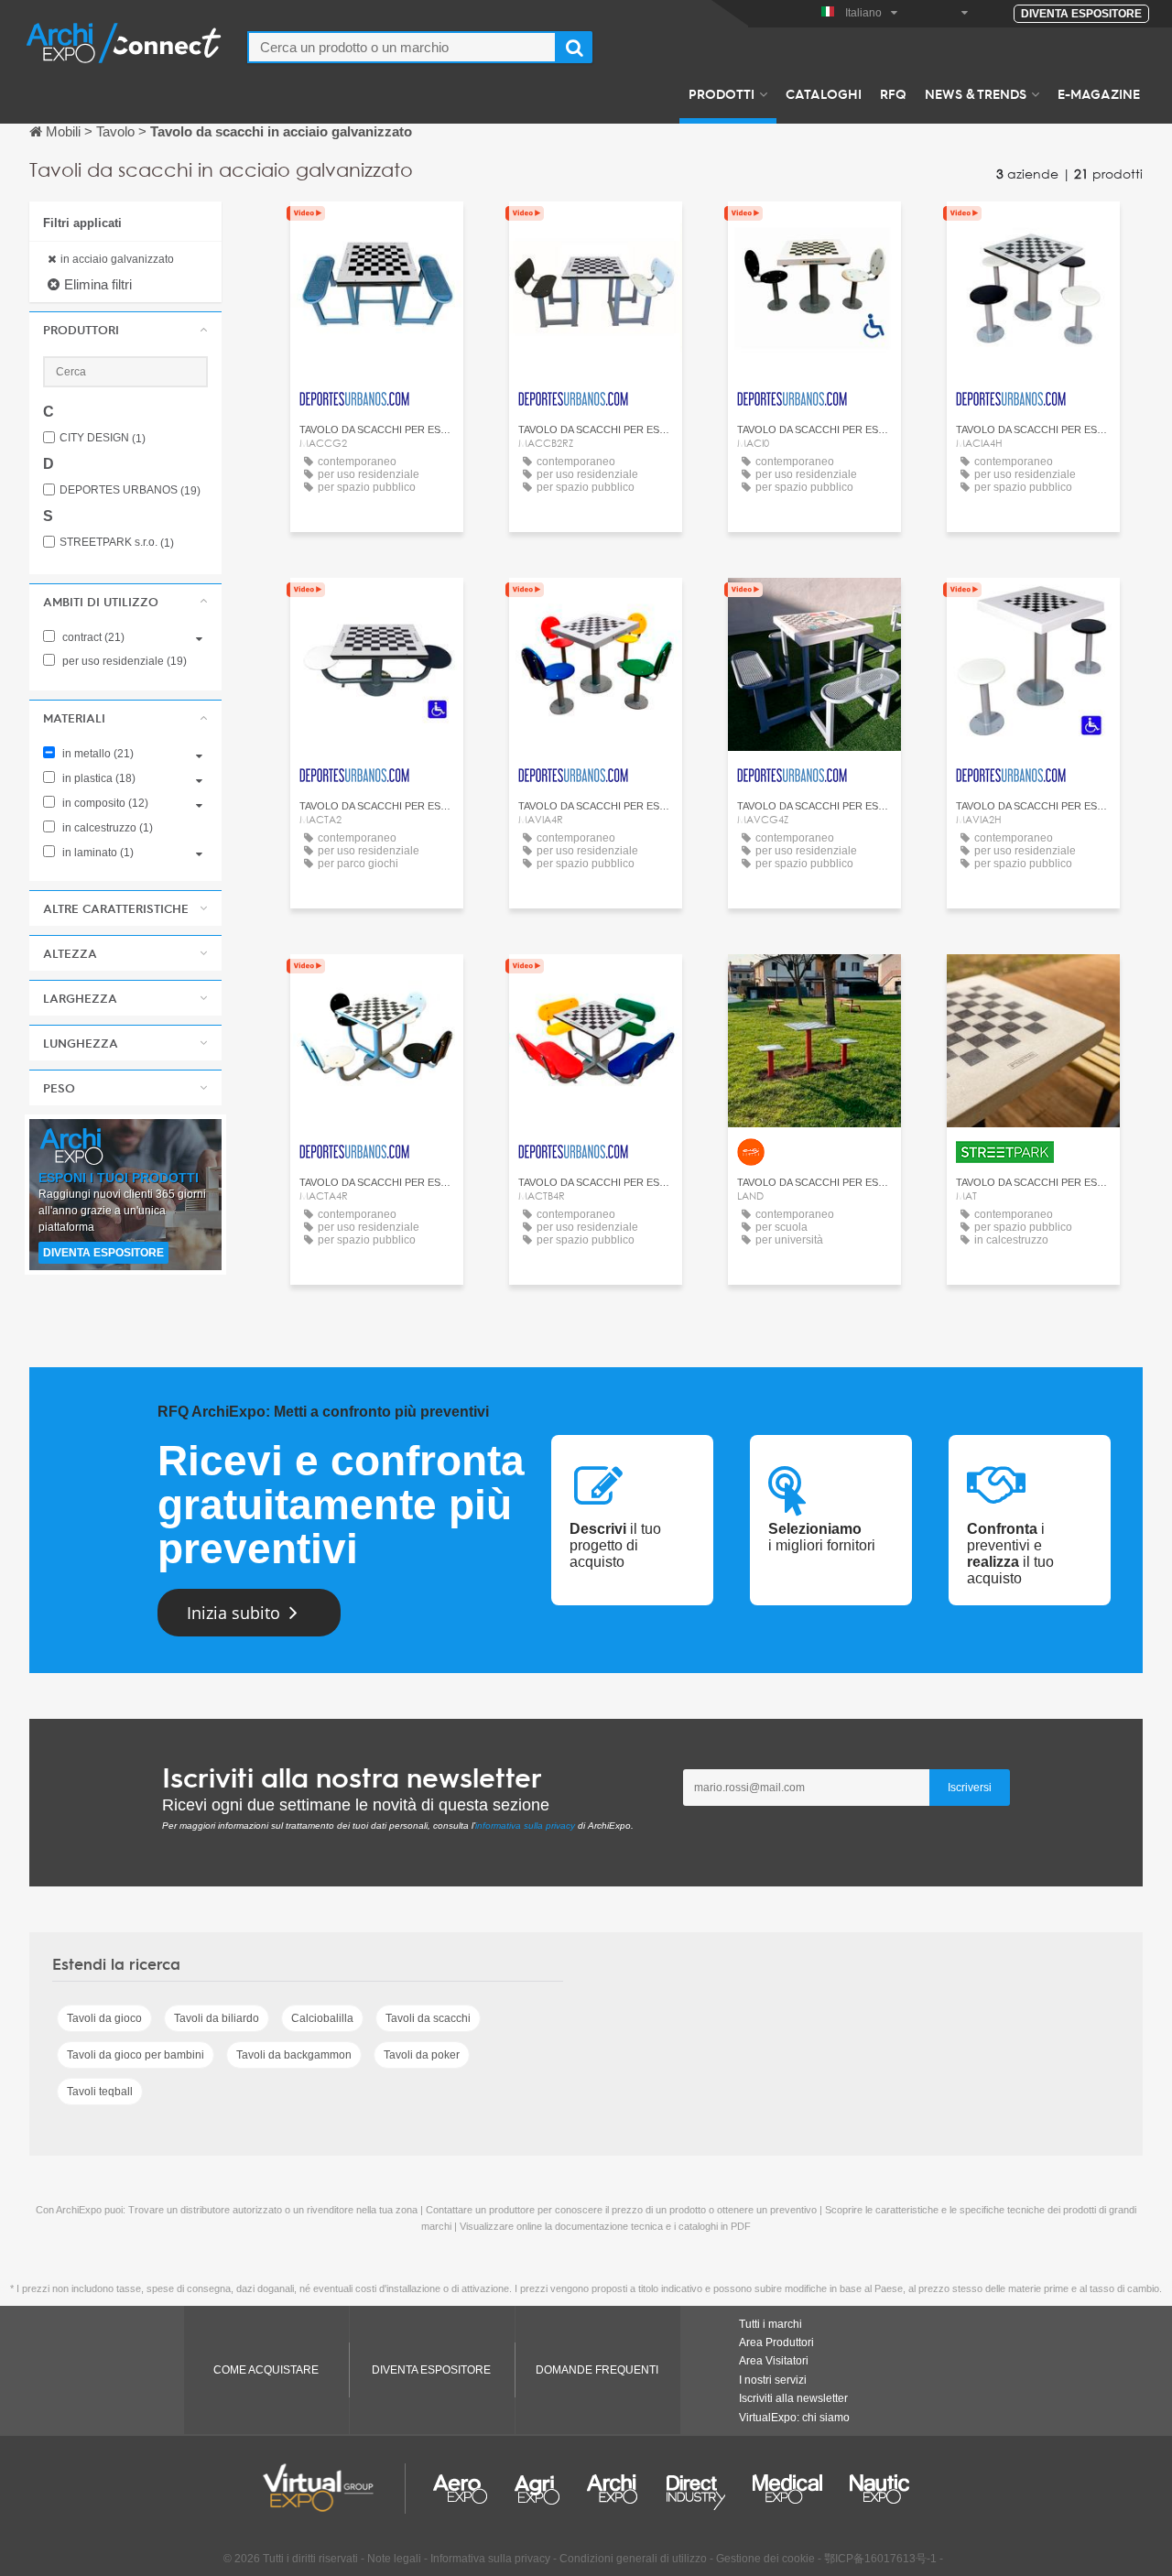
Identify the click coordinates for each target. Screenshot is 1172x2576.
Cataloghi (824, 93)
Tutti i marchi (770, 2324)
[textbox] (402, 47)
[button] (125, 330)
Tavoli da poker (422, 2055)
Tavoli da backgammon (294, 2055)
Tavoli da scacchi (428, 2018)
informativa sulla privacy (525, 1826)
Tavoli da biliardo (217, 2018)
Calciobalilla (322, 2018)
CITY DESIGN (103, 438)
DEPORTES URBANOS (130, 490)
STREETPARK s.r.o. (117, 543)
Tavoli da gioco (104, 2018)
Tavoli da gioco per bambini (136, 2055)
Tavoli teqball (100, 2092)
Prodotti (722, 93)
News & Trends (976, 93)
